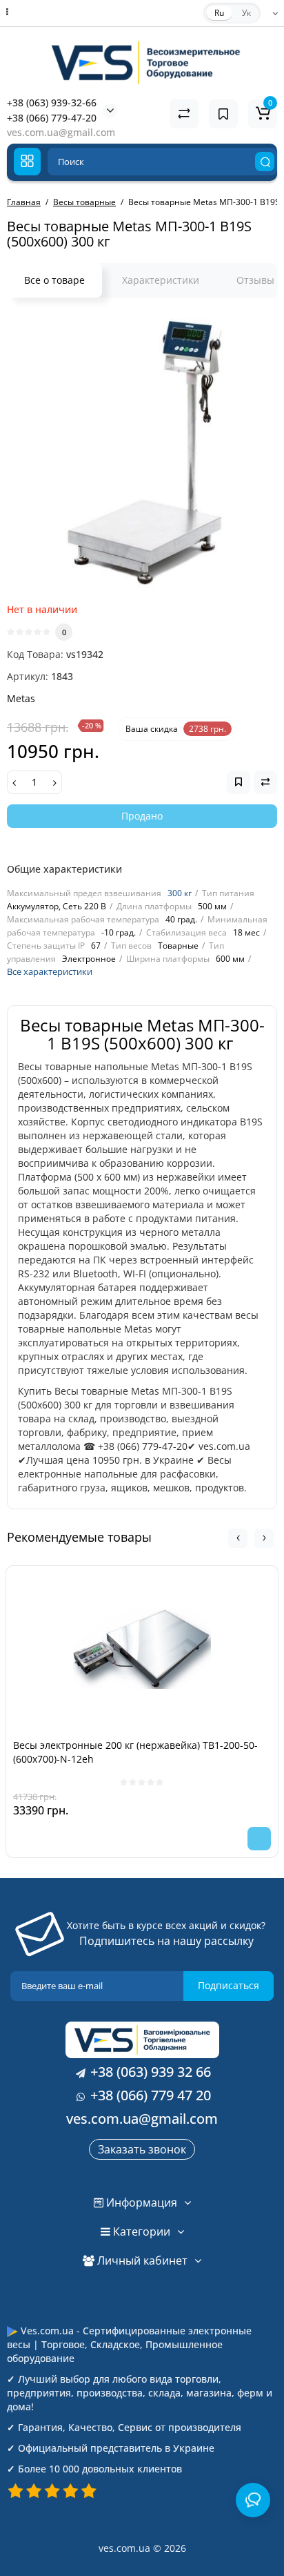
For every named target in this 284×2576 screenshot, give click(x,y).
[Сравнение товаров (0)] (184, 114)
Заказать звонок (142, 2149)
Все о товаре (54, 280)
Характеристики (161, 280)
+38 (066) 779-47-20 (52, 118)
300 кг (180, 893)
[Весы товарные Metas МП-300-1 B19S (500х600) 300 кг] (142, 454)
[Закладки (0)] (223, 114)
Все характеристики (50, 971)
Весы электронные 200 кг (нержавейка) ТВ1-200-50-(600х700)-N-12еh (135, 1752)
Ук (246, 13)
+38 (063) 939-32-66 (52, 103)
